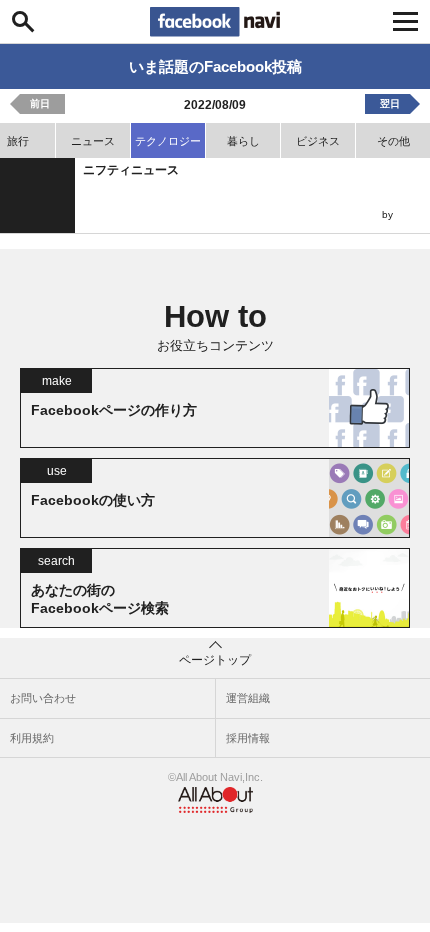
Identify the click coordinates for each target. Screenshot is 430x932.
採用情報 (248, 738)
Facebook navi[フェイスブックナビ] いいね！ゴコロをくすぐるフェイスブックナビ (215, 22)
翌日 (390, 103)
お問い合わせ (43, 698)
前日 (40, 103)
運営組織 (248, 698)
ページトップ (215, 660)
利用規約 (32, 738)
